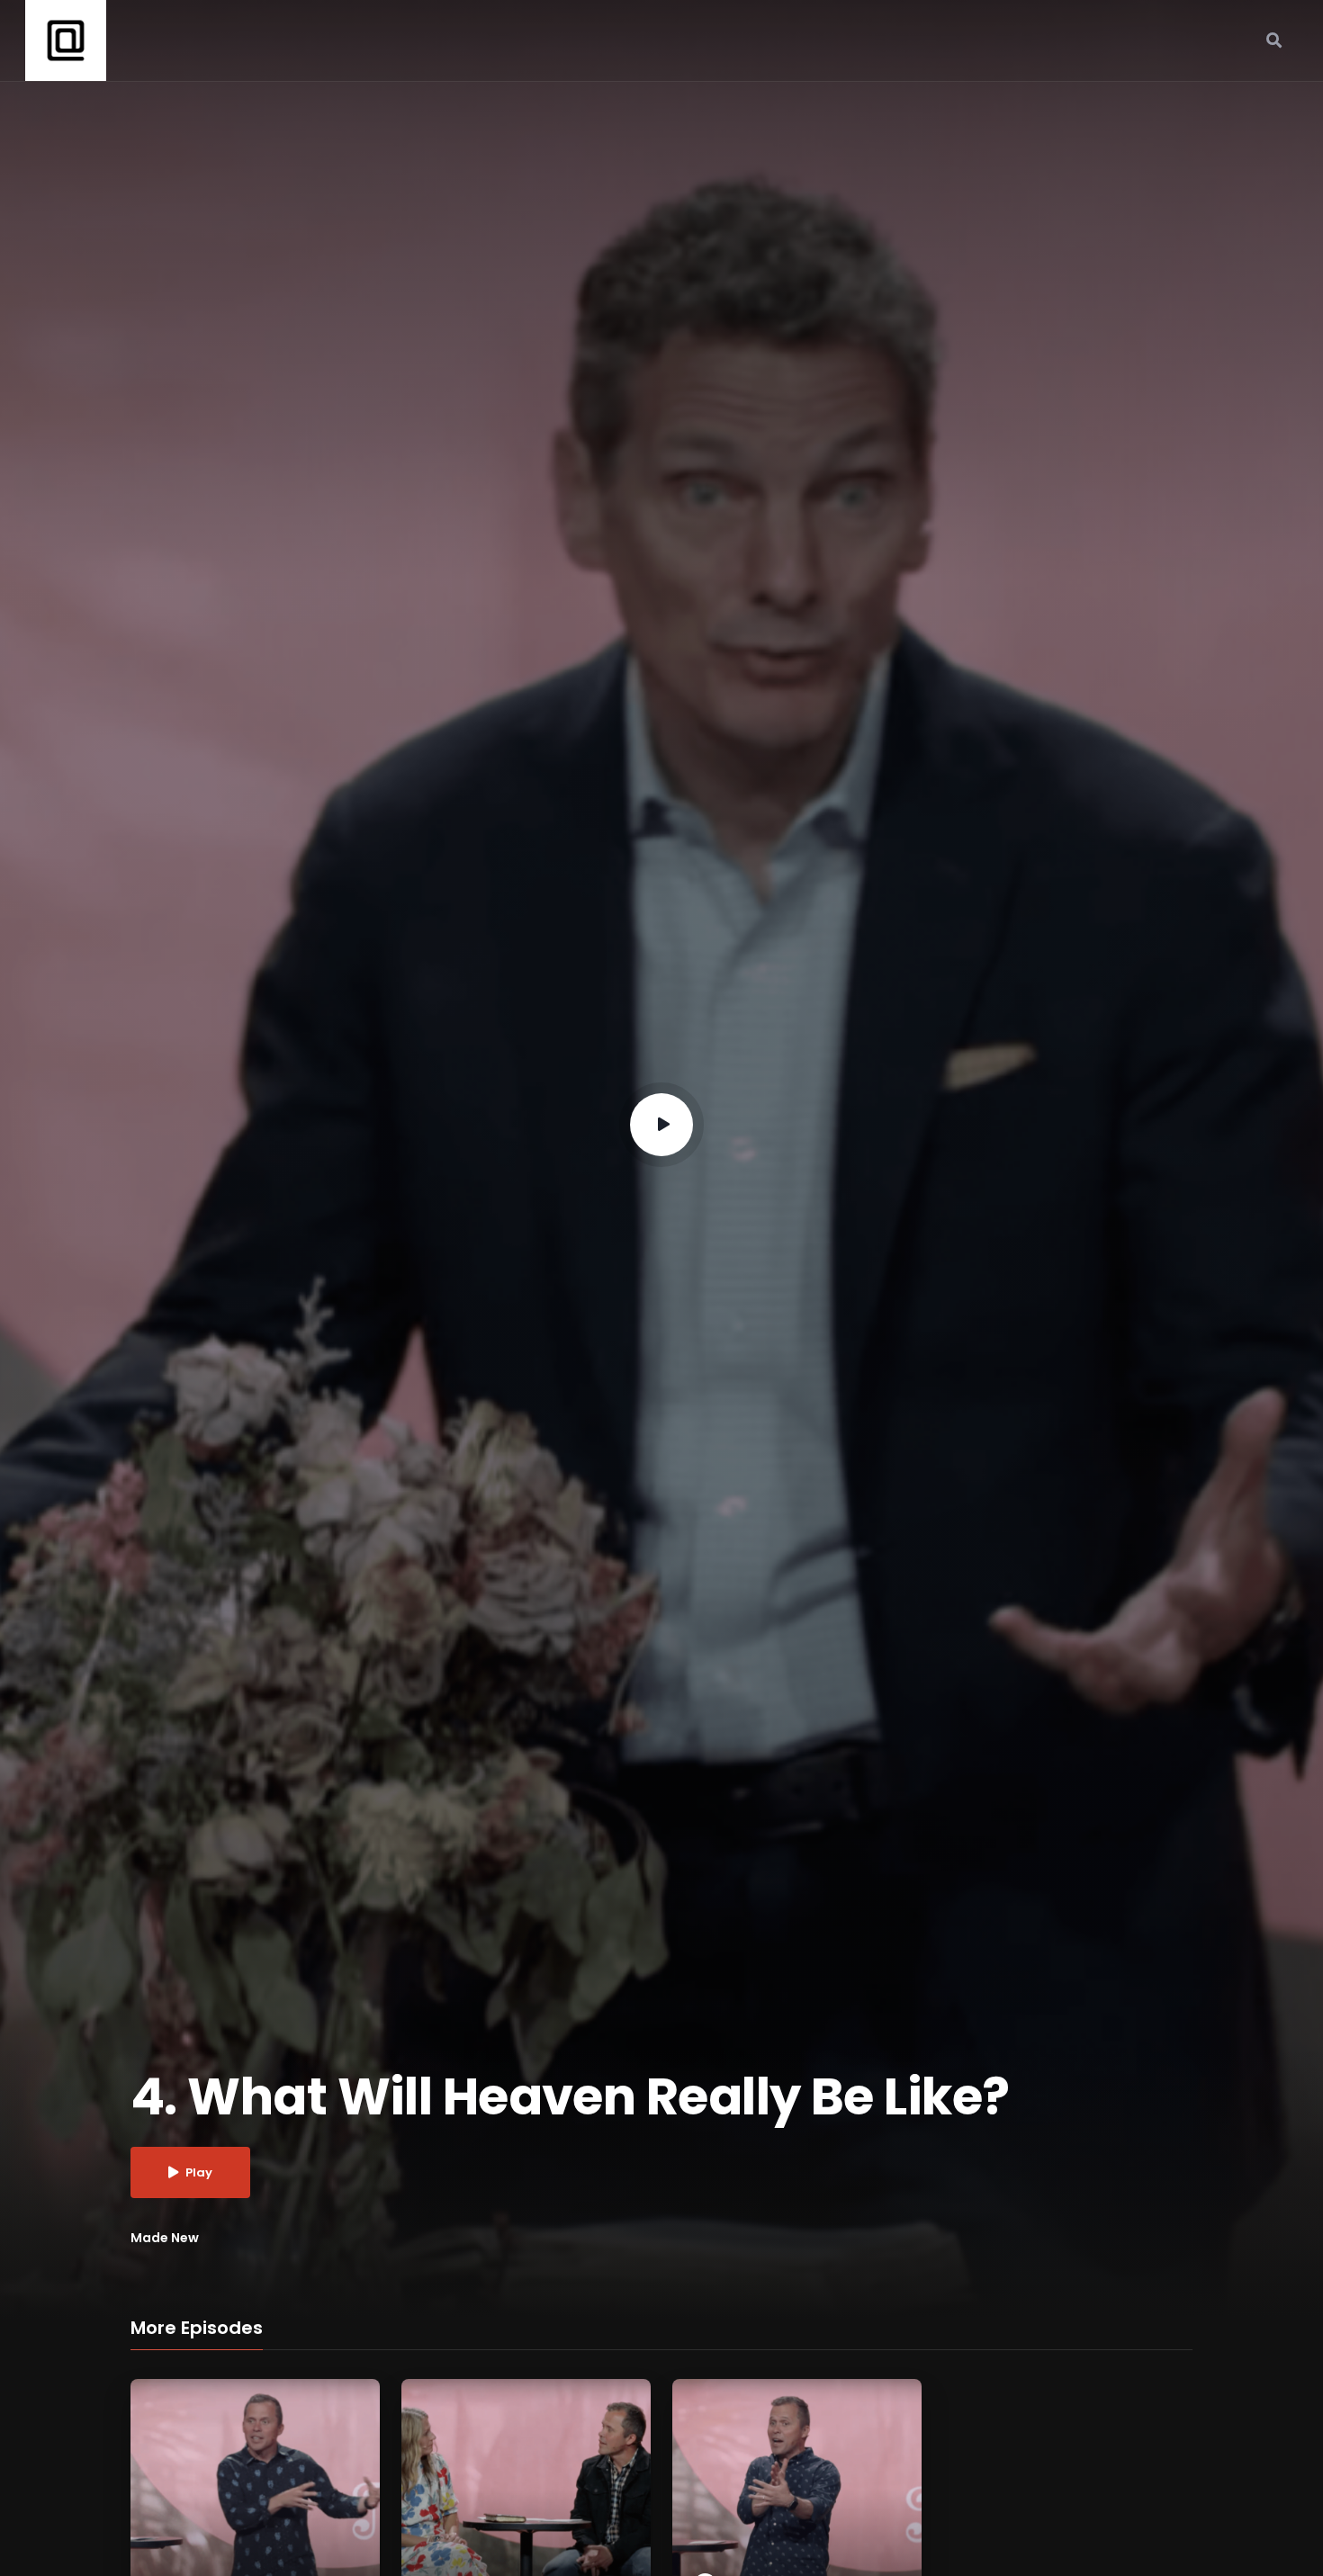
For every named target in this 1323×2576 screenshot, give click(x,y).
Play (199, 2172)
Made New (165, 2238)
